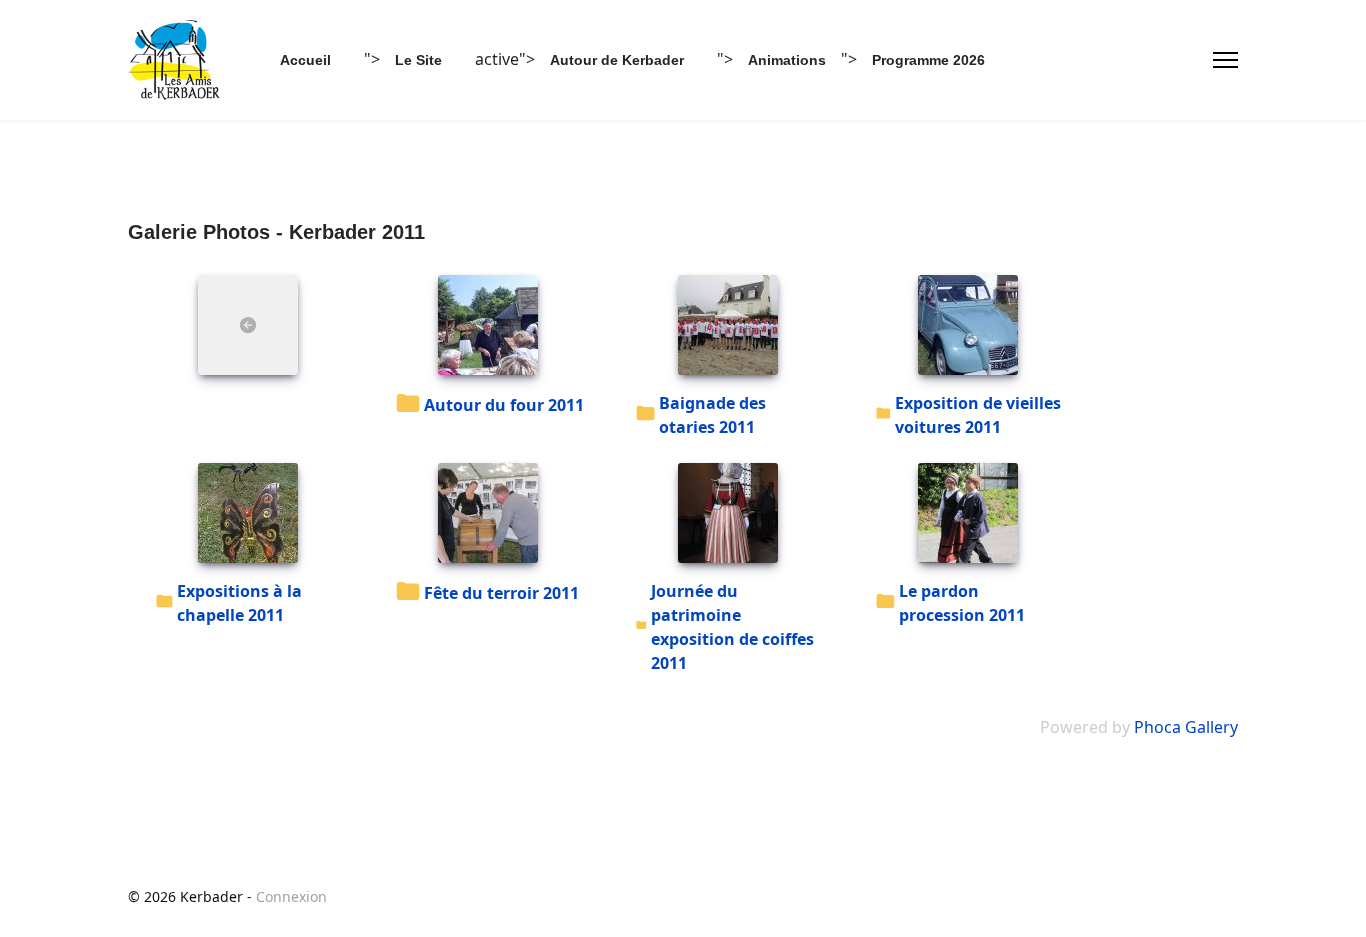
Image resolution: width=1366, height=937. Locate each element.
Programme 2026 (928, 60)
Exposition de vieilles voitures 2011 (978, 415)
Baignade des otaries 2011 (712, 415)
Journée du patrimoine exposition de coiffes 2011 (732, 627)
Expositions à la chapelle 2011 (239, 603)
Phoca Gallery (1186, 727)
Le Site (418, 60)
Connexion (291, 896)
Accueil (305, 60)
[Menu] (1225, 60)
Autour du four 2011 (504, 405)
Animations (787, 60)
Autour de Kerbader (617, 60)
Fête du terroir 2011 (501, 593)
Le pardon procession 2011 (962, 603)
